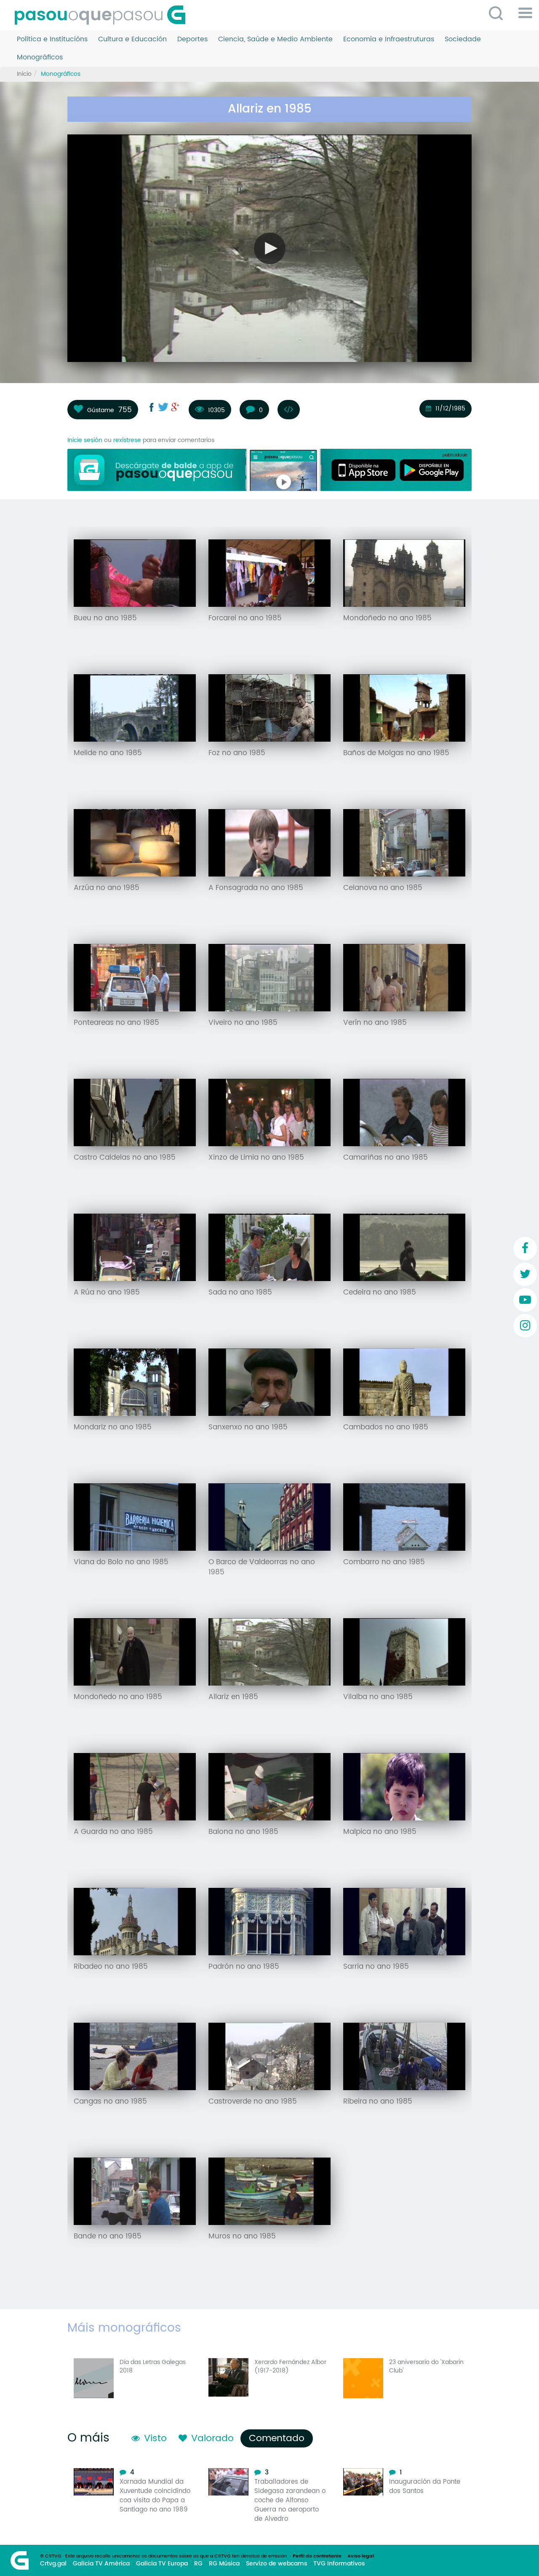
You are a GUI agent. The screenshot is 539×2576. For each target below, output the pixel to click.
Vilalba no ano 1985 (378, 1697)
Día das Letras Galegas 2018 (153, 2366)
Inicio (24, 74)
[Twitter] (525, 1274)
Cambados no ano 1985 (386, 1427)
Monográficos (40, 58)
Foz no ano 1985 (237, 753)
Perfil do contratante (317, 2556)
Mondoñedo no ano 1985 (387, 618)
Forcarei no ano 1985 (245, 618)
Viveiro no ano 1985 (243, 1023)
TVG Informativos (339, 2564)
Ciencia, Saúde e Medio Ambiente (275, 39)
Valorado (212, 2438)
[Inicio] (103, 15)
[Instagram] (525, 1326)
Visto (155, 2438)
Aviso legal (361, 2556)
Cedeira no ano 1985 (380, 1292)
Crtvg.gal (53, 2564)
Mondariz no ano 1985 (113, 1427)
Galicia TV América (101, 2564)
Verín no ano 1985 (375, 1023)
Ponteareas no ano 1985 (116, 1023)
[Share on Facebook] (152, 407)
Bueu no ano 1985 (105, 618)
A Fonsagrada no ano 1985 (256, 888)
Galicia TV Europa (162, 2564)
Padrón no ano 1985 (244, 1967)
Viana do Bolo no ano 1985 (121, 1562)
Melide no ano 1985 (108, 753)
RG (198, 2564)
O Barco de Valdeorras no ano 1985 (262, 1567)
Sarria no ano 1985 (376, 1967)
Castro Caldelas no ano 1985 (125, 1158)
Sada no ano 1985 (240, 1292)
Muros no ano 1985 (242, 2236)
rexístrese (127, 440)
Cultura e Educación (132, 39)
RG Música (224, 2564)
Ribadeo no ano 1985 (111, 1967)
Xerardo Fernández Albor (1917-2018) (290, 2366)
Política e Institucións (52, 39)
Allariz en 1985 (233, 1697)
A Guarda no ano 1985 (113, 1832)
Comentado (279, 2438)
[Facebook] (525, 1249)
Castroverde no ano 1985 (253, 2102)
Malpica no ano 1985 (380, 1832)
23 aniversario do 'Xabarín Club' (426, 2366)
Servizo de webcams (276, 2564)
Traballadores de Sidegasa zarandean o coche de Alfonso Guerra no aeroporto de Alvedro (290, 2500)
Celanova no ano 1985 (383, 888)
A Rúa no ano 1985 (107, 1292)
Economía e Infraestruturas (389, 39)
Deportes (192, 39)
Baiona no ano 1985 (243, 1832)
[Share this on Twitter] (163, 407)
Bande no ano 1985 (108, 2236)
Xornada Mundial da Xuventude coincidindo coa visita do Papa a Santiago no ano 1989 (155, 2496)
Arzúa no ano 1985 (107, 888)
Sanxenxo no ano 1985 (248, 1427)
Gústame (101, 410)
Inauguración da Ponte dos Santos (425, 2486)
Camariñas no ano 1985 (386, 1158)
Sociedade (463, 39)
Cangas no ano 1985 (110, 2102)
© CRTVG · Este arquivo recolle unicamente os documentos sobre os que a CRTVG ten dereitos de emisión (163, 2556)
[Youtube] (525, 1300)
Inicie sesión (85, 440)
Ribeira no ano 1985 (378, 2102)
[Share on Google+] (175, 407)
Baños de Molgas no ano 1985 (396, 753)
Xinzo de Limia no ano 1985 (256, 1158)
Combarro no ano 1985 (384, 1562)
